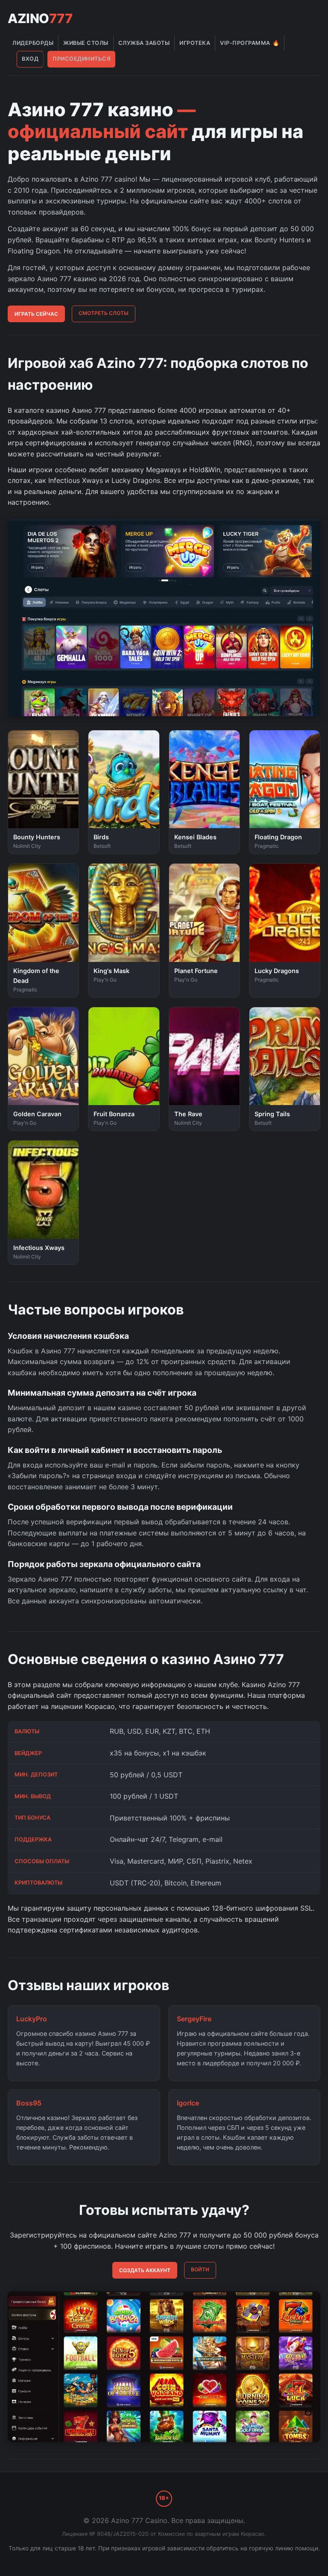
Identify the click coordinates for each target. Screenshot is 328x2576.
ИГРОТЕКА (195, 43)
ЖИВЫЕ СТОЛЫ (86, 43)
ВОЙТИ (200, 2269)
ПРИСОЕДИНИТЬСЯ (82, 59)
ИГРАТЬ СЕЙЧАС (36, 314)
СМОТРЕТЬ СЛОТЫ (104, 313)
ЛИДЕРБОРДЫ (33, 43)
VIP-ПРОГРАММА (250, 43)
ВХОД (30, 59)
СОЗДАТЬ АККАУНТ (145, 2270)
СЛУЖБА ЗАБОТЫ (144, 43)
